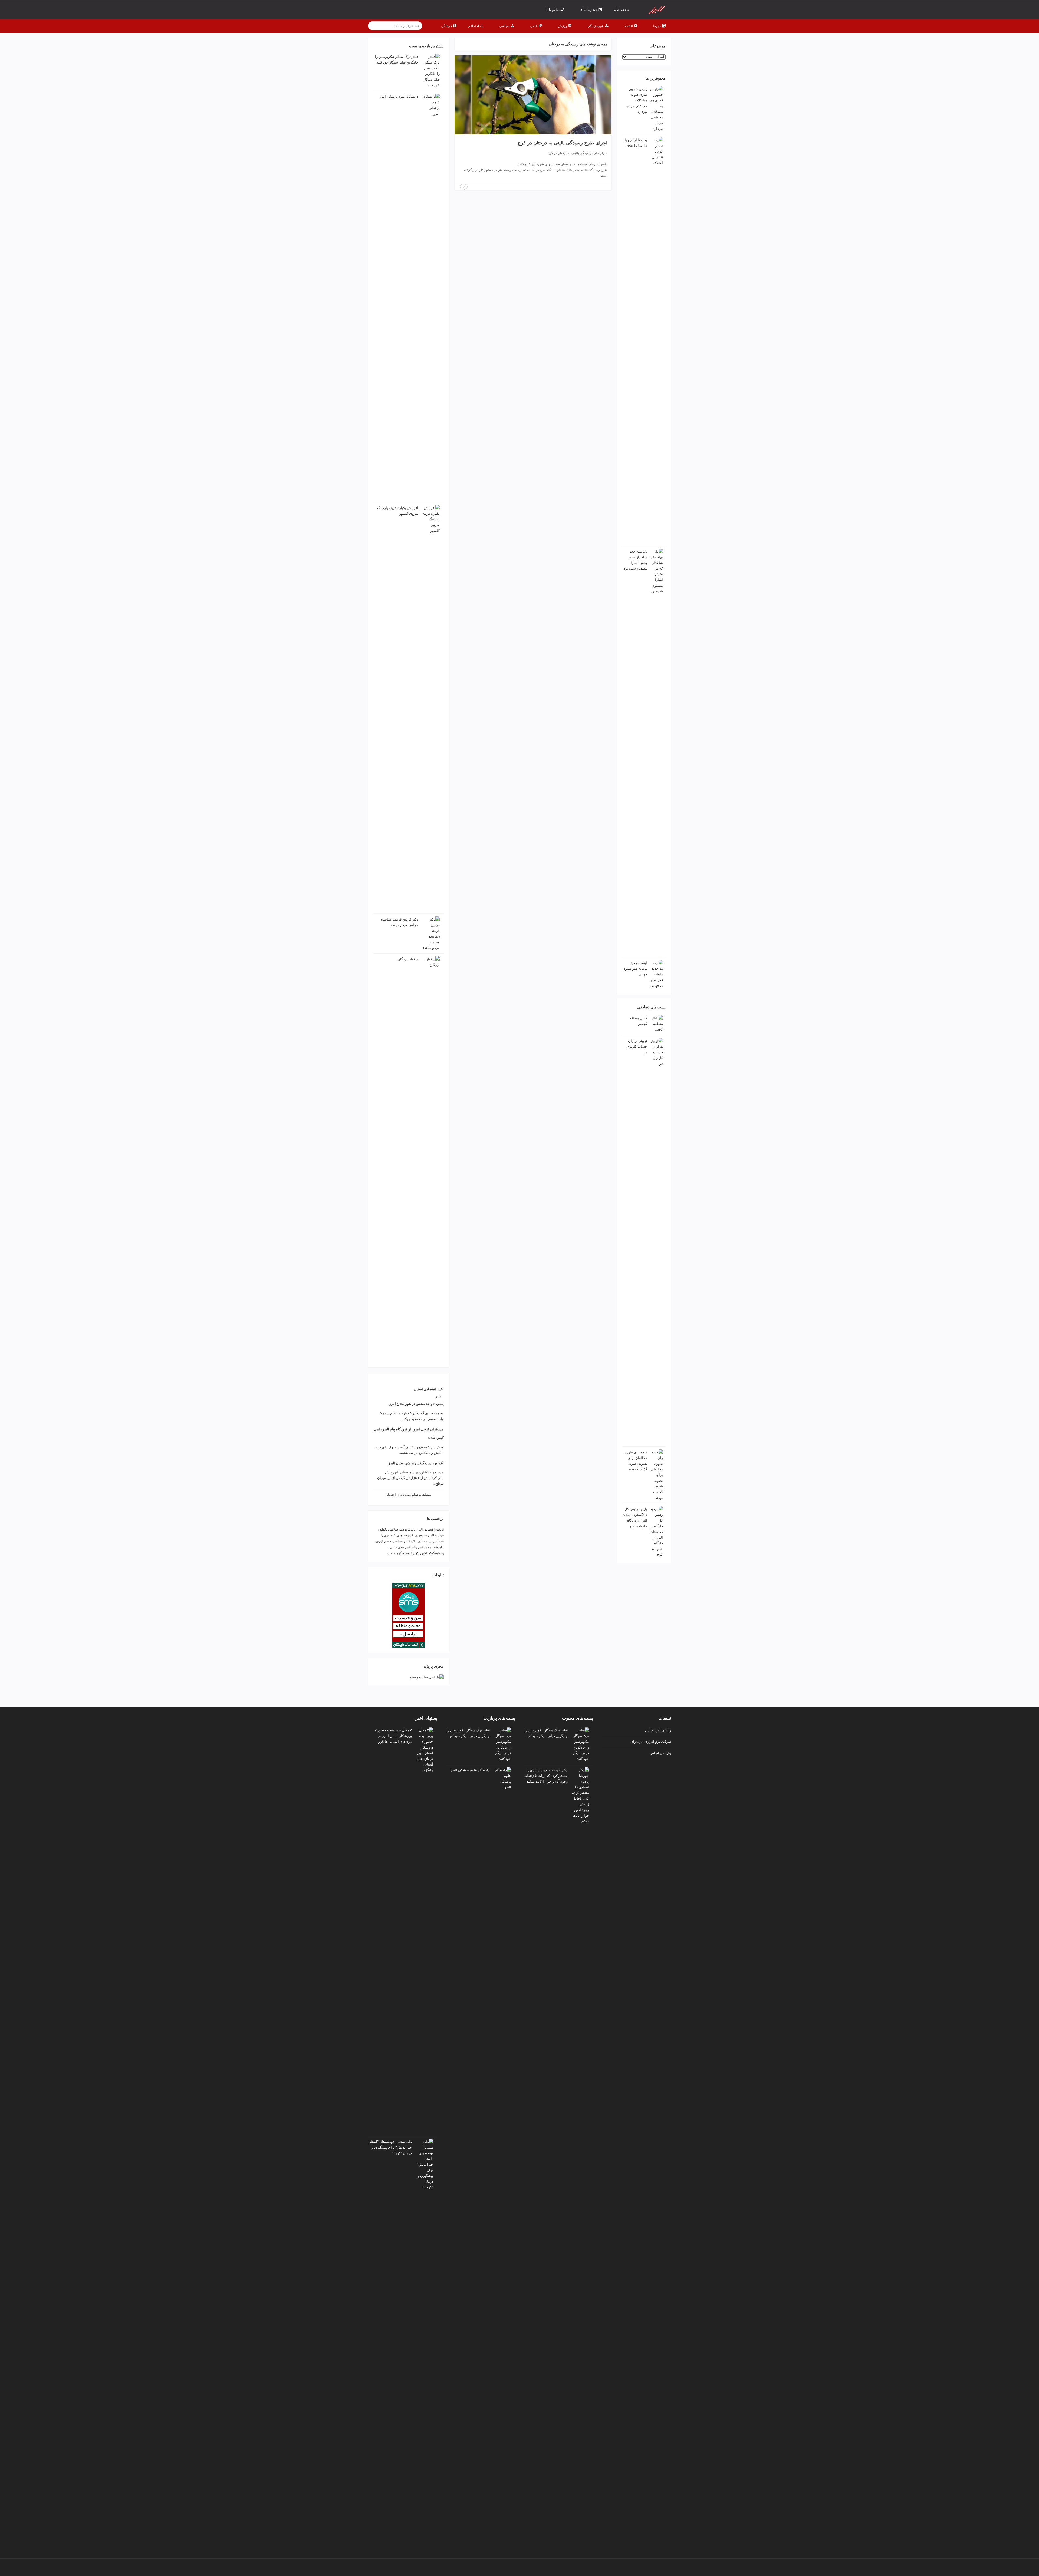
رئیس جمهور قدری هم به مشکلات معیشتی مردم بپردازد (637, 100)
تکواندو (383, 1529)
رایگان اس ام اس (658, 1730)
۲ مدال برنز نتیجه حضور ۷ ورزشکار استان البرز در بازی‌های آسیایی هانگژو (393, 1736)
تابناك (412, 1529)
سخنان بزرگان (408, 959)
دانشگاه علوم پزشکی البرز (399, 96)
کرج (416, 1553)
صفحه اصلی (621, 10)
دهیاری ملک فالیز (415, 1541)
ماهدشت (438, 1547)
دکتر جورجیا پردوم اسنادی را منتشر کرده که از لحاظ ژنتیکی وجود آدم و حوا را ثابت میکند (546, 1776)
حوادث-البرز (436, 1535)
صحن (388, 1541)
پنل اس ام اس (660, 1753)
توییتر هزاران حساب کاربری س (637, 1046)
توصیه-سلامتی (397, 1529)
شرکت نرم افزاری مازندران (651, 1741)
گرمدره (407, 1553)
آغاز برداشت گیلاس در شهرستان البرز (416, 1463)
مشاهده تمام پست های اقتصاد (409, 1495)
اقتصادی (429, 1529)
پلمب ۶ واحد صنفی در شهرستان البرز (416, 1404)
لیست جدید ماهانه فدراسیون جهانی (635, 969)
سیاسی (397, 1541)
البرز (419, 1529)
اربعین (440, 1529)
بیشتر (440, 1396)
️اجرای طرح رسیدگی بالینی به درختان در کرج (563, 143)
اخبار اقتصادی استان (429, 1389)
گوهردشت (394, 1553)
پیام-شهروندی (407, 1547)
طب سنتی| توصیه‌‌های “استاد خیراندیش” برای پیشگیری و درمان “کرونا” (391, 2147)
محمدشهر (424, 1547)
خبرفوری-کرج (417, 1535)
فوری (380, 1541)
